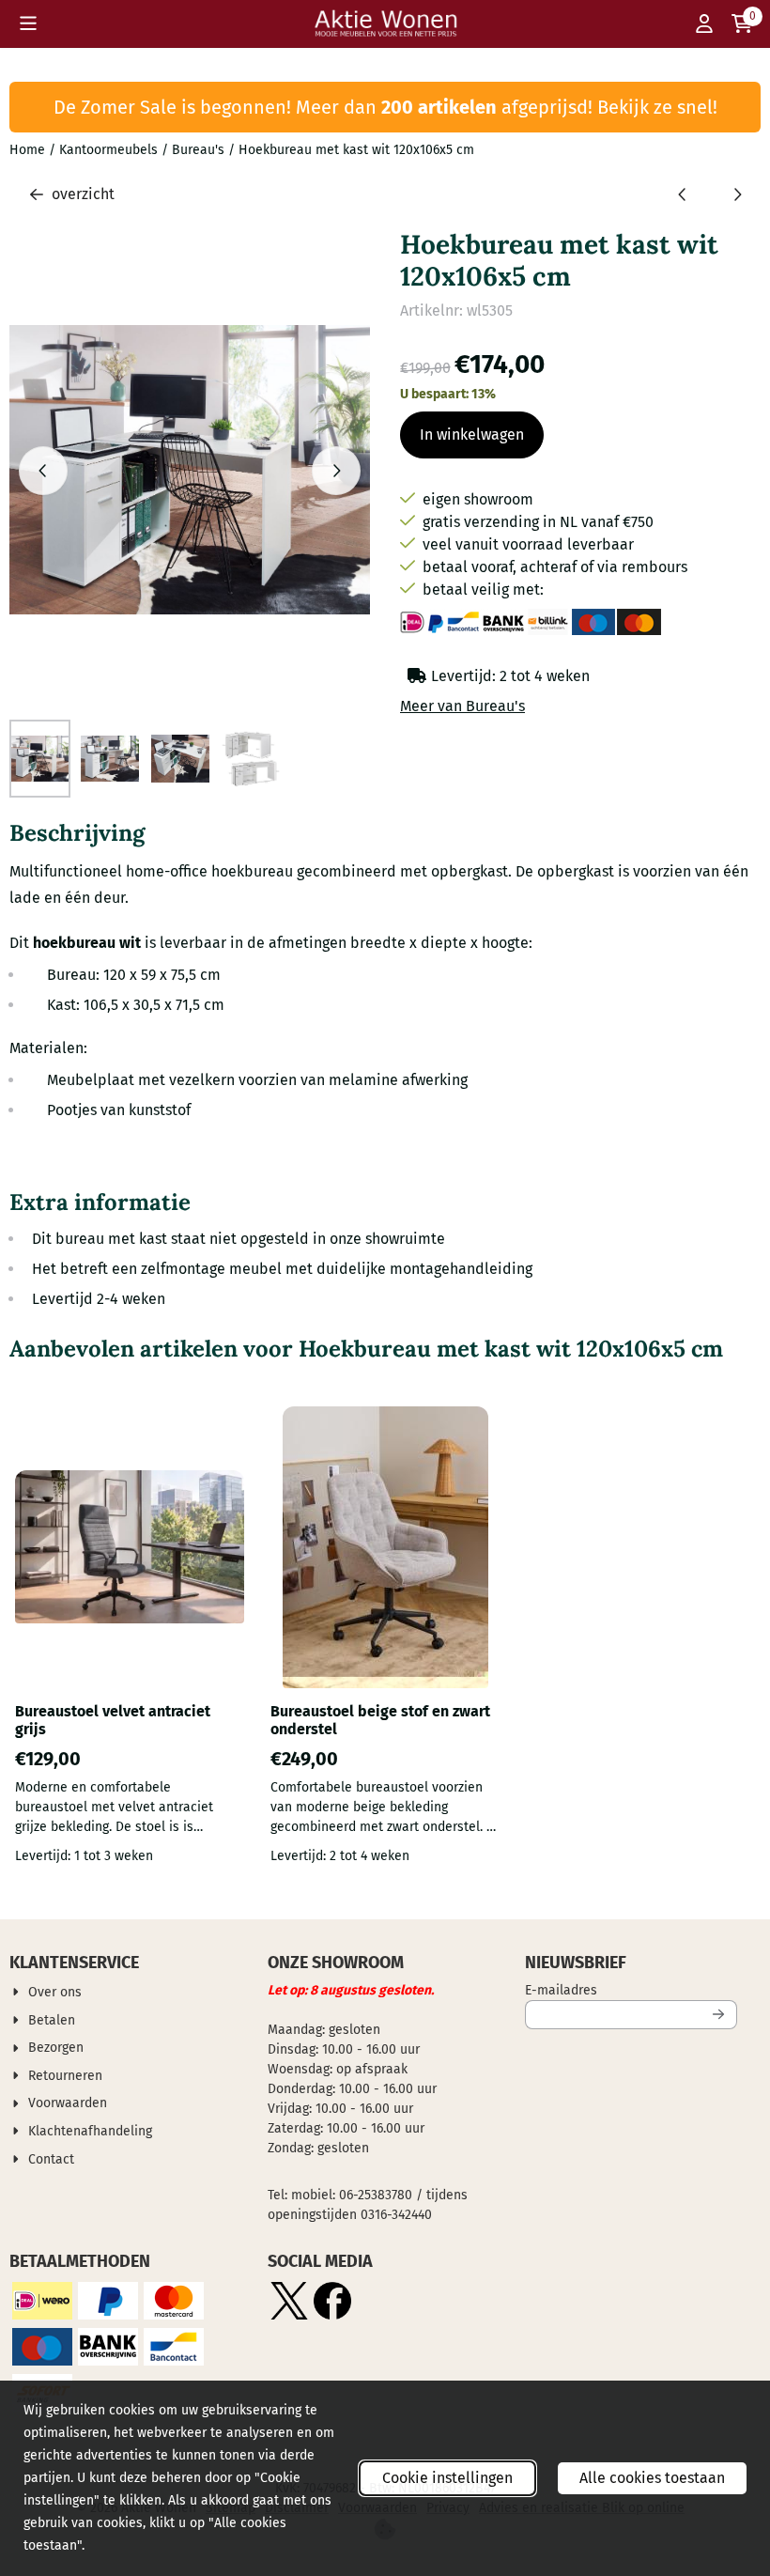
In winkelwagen (472, 435)
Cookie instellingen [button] (447, 2478)
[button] (28, 23)
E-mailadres (631, 1990)
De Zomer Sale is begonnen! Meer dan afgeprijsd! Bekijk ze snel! (385, 107)
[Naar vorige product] (683, 194)
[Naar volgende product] (737, 194)
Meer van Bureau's (462, 706)
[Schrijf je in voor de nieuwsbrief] (719, 2015)
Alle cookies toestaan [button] (652, 2478)
